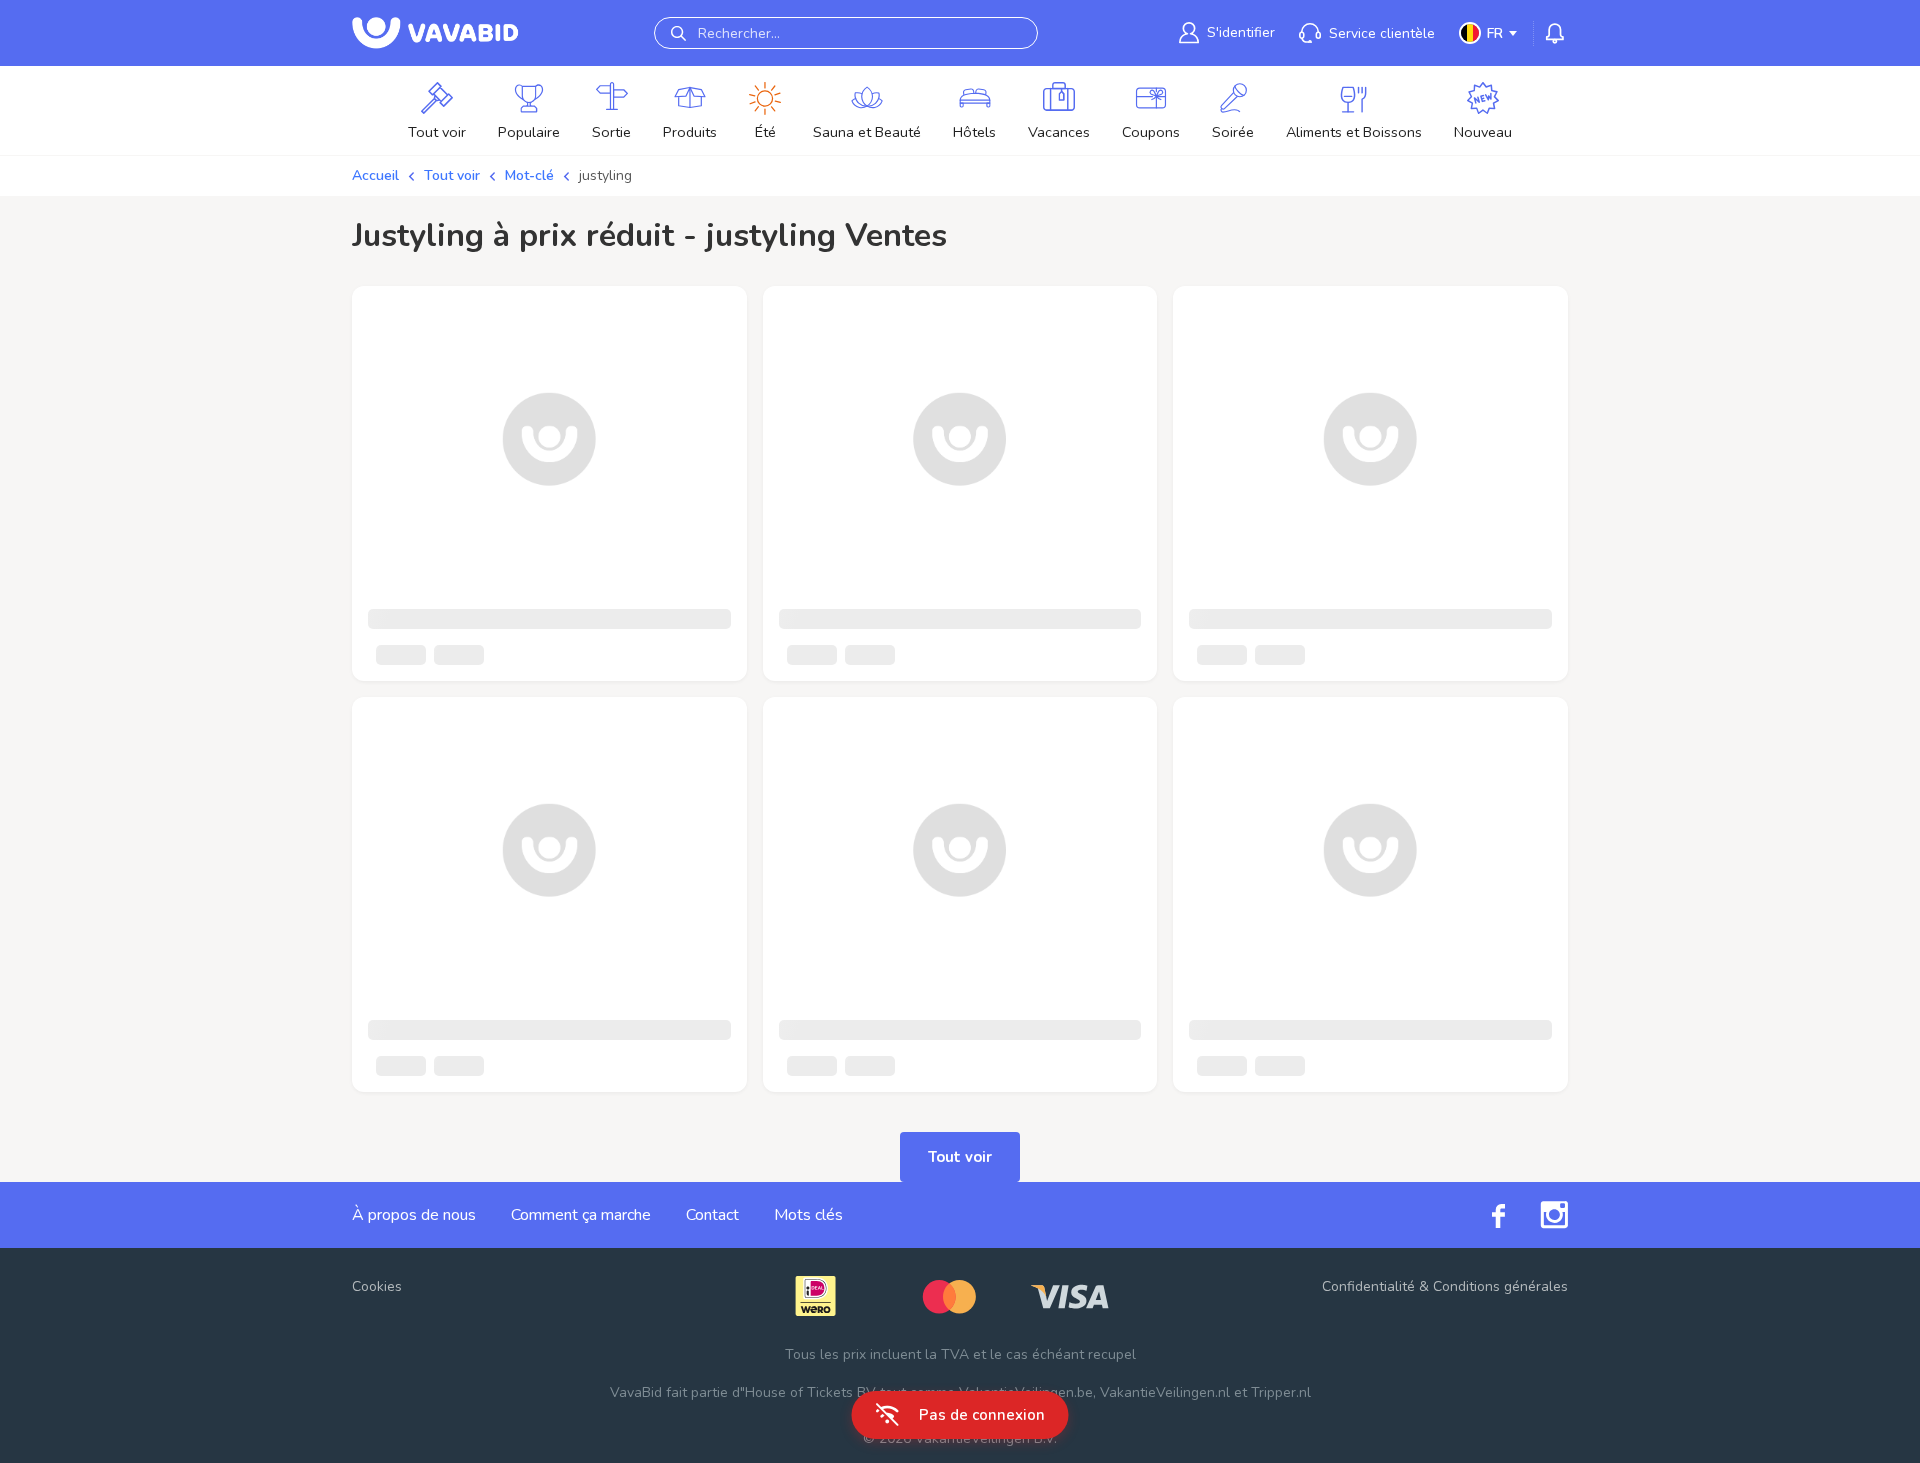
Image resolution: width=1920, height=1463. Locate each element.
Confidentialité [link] (1368, 1286)
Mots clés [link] (808, 1215)
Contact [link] (712, 1215)
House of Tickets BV (810, 1392)
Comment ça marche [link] (581, 1215)
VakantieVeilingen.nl (1165, 1392)
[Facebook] (1481, 1214)
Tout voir (452, 175)
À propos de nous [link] (414, 1215)
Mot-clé (529, 175)
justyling (605, 175)
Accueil (375, 175)
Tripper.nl (1281, 1392)
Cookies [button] (377, 1286)
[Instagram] (1536, 1215)
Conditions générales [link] (1500, 1286)
